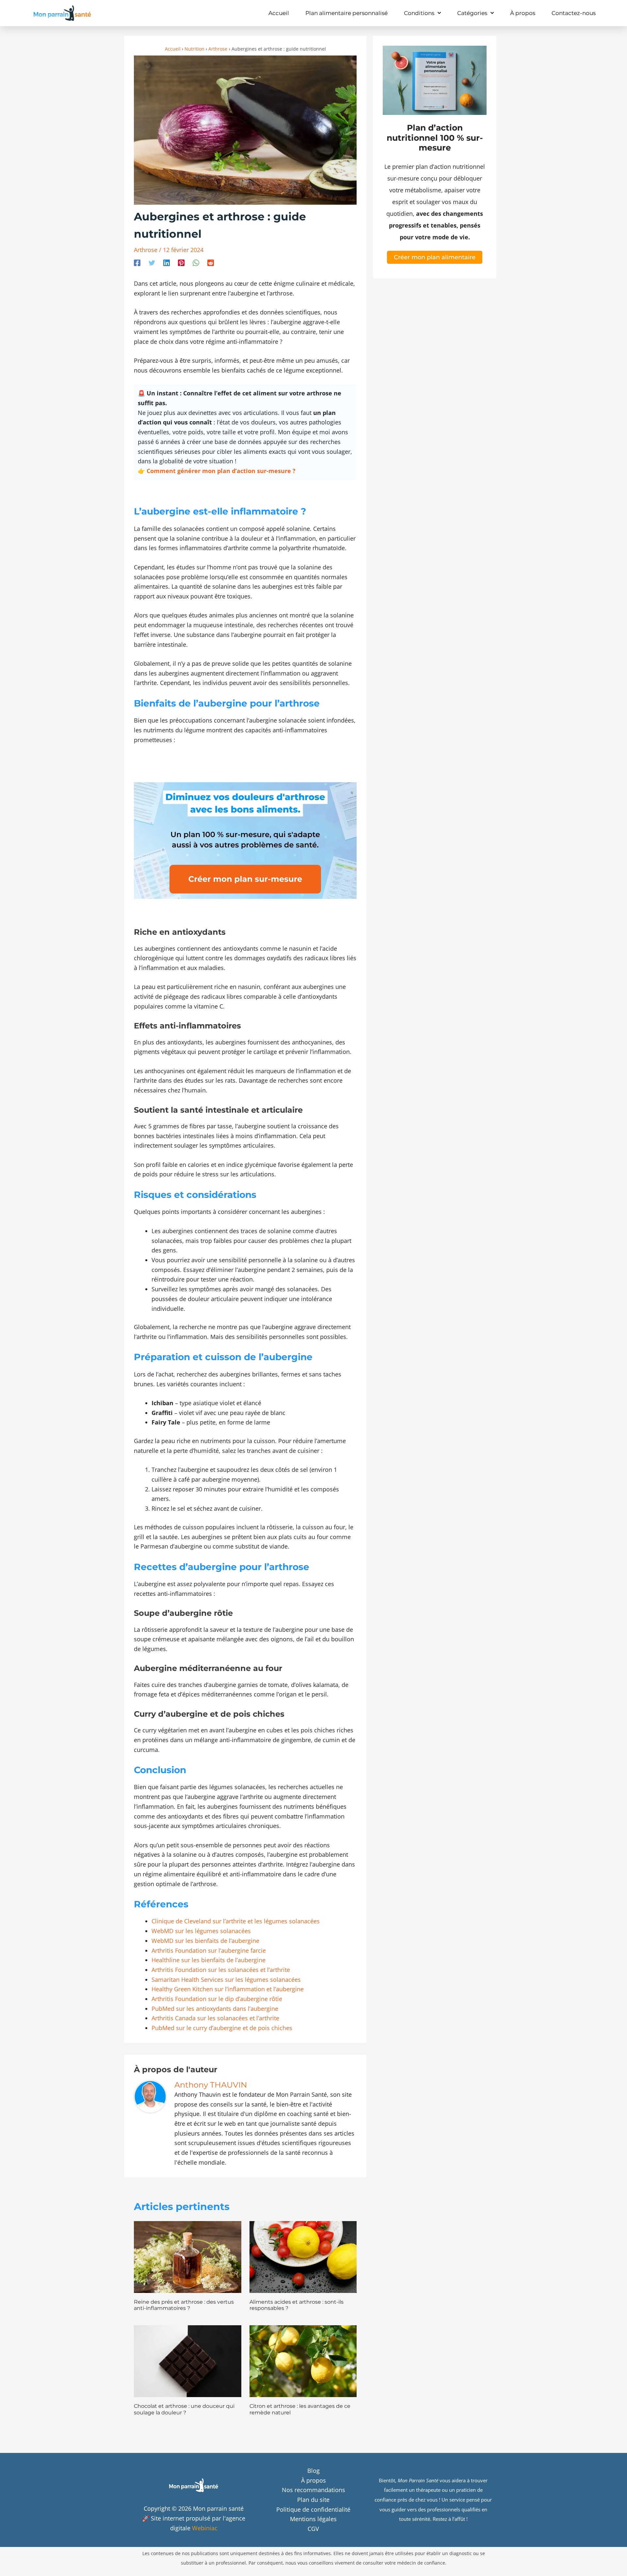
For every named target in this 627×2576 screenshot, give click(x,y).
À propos (523, 13)
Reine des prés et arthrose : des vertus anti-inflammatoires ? (184, 2305)
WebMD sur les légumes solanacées (201, 1931)
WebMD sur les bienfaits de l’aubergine (205, 1941)
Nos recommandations (313, 2490)
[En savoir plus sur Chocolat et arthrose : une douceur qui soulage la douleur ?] (188, 2361)
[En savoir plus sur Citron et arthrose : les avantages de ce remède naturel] (303, 2361)
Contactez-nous (574, 13)
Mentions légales (313, 2519)
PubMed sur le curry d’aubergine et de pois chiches (222, 2028)
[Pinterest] (181, 262)
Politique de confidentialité (313, 2509)
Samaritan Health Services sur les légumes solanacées (226, 1980)
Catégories (472, 13)
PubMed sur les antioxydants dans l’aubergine (215, 2009)
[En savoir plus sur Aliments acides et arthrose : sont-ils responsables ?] (303, 2256)
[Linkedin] (167, 262)
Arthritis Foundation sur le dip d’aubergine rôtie (217, 1999)
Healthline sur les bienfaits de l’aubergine (209, 1960)
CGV (313, 2529)
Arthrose (146, 250)
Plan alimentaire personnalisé (346, 13)
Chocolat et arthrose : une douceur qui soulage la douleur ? (184, 2409)
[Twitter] (152, 262)
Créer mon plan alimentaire (435, 257)
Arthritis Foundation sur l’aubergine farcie (209, 1950)
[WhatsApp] (196, 262)
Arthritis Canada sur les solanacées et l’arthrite (215, 2018)
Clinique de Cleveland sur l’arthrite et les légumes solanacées (236, 1921)
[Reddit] (211, 262)
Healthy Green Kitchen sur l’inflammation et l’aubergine (228, 1989)
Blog (313, 2471)
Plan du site (313, 2500)
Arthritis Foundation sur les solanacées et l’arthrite (221, 1970)
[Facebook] (137, 262)
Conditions (419, 13)
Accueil (279, 13)
